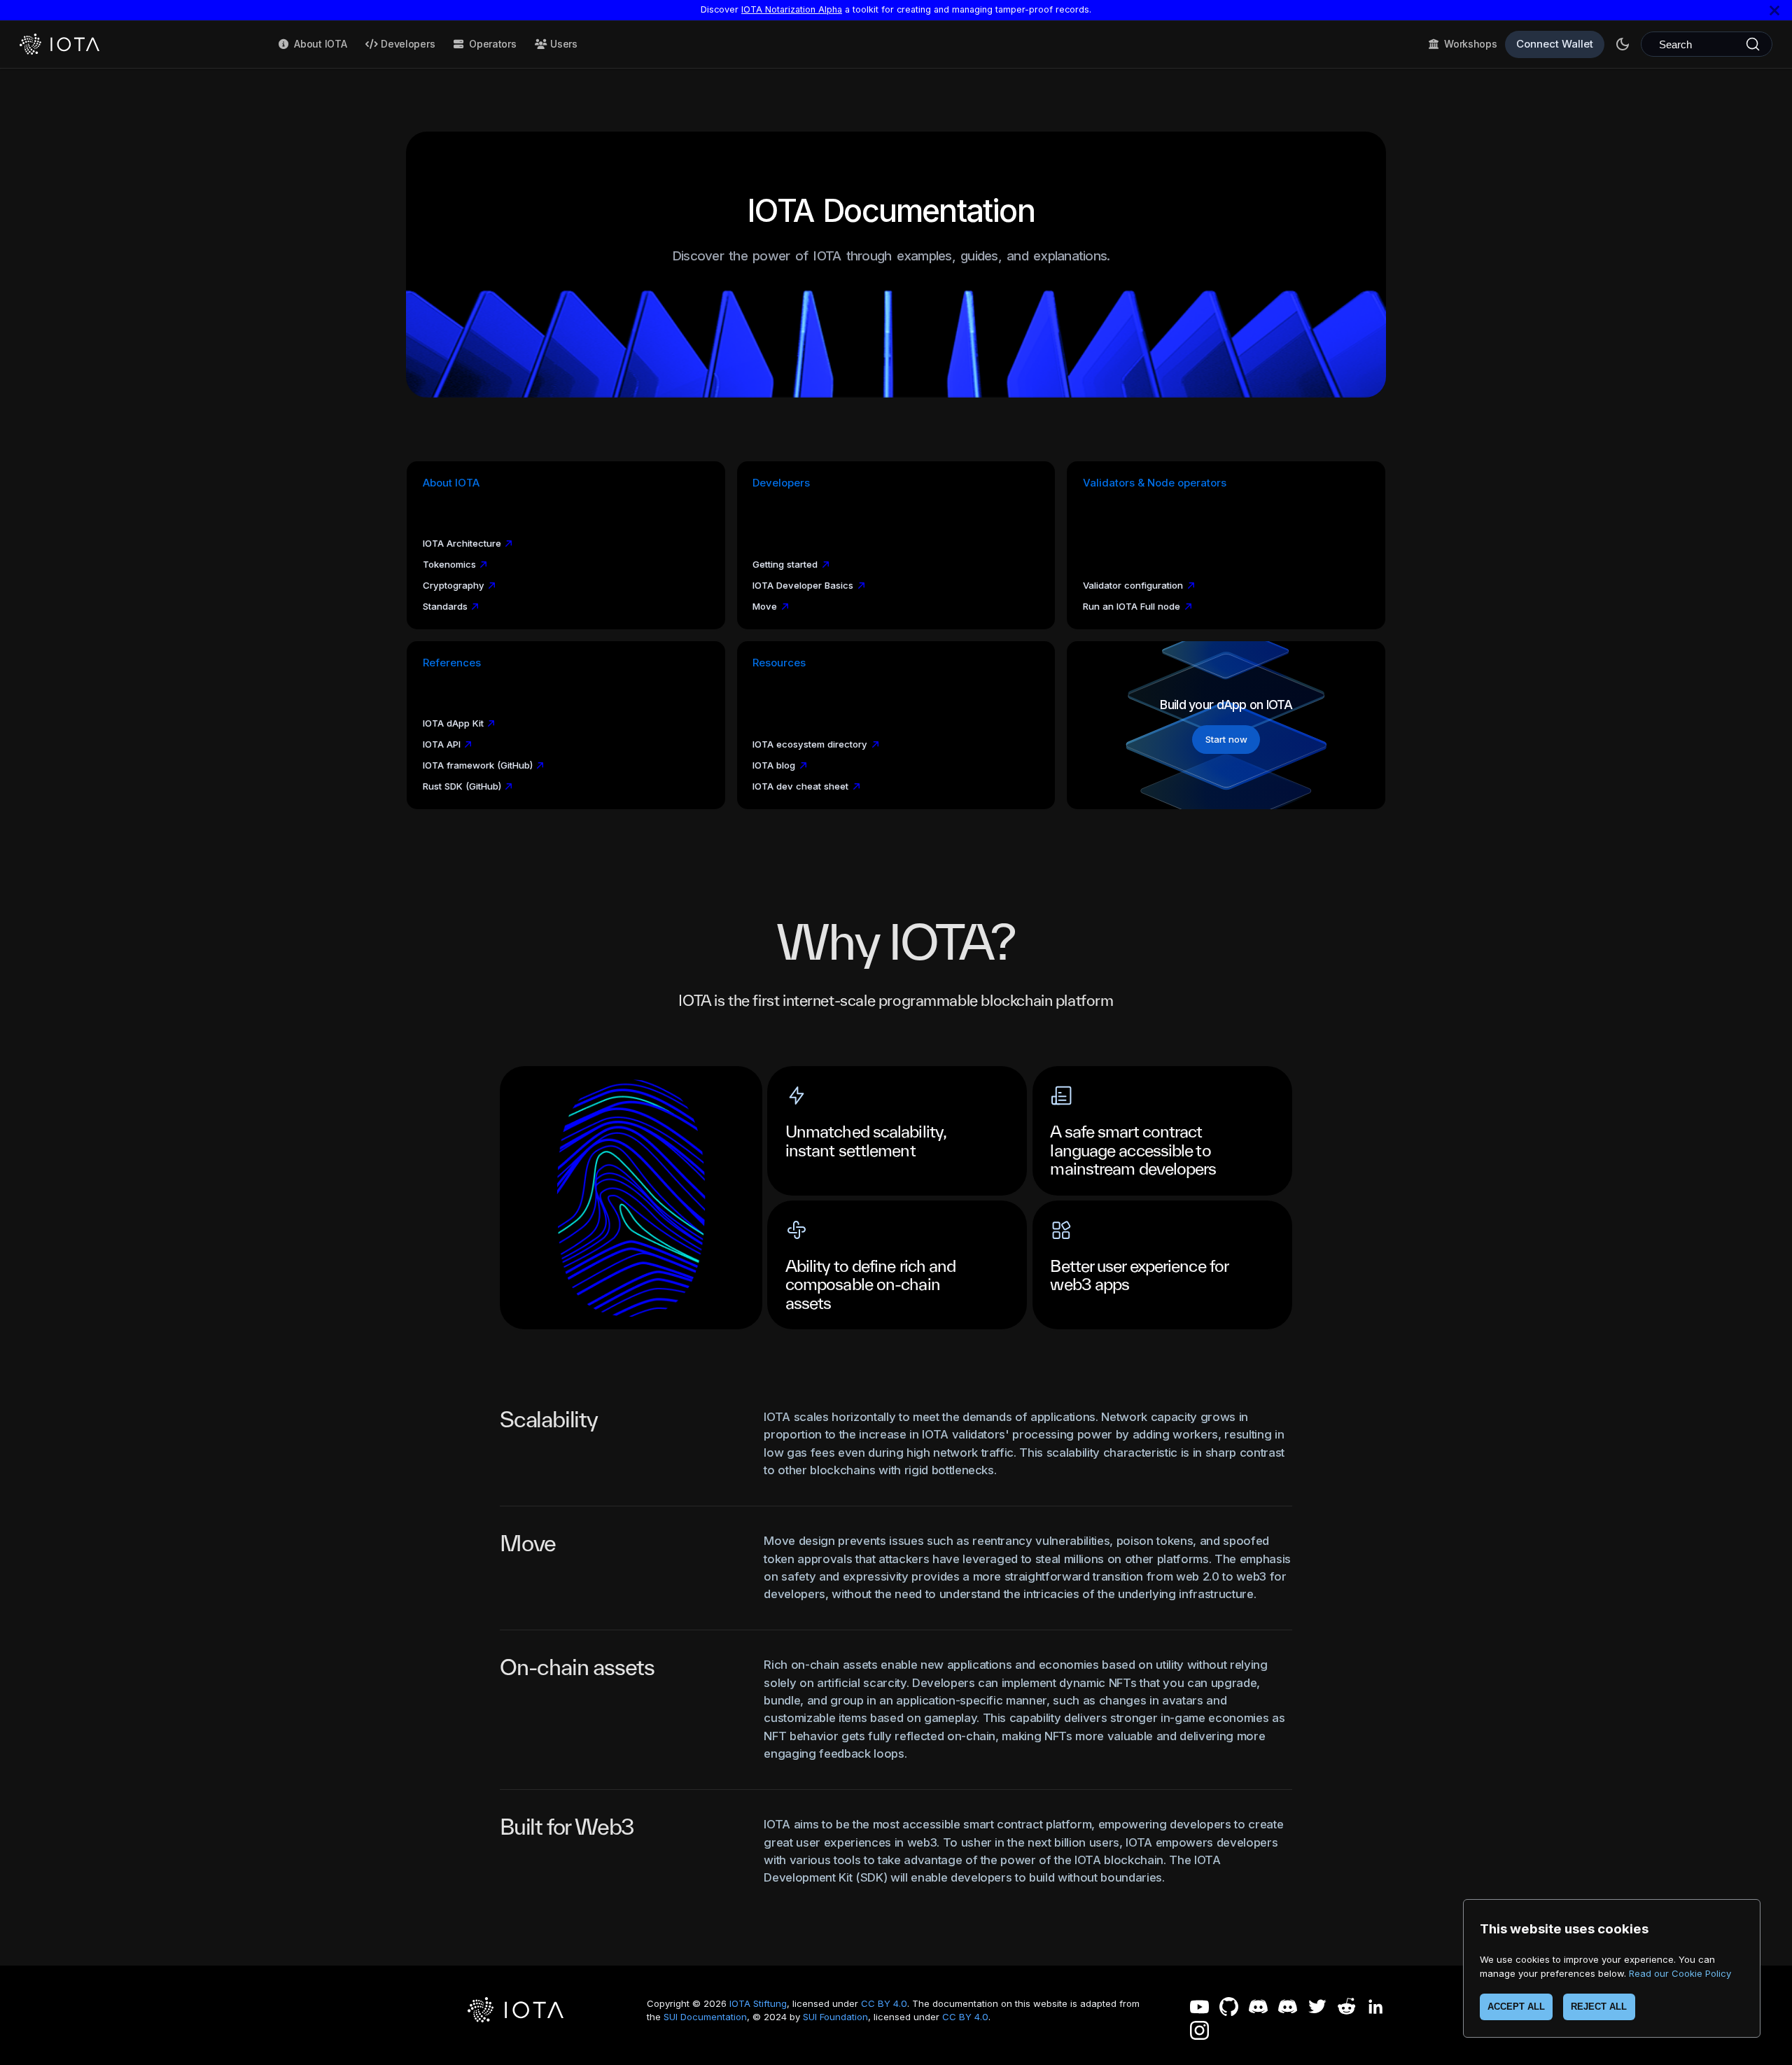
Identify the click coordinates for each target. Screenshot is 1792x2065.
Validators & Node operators (1155, 483)
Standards (445, 606)
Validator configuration (1133, 585)
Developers (408, 44)
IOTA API (442, 744)
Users (564, 44)
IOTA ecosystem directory (810, 744)
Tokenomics (449, 564)
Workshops (1470, 44)
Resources (779, 663)
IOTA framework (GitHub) (478, 765)
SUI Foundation (835, 2017)
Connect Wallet (1555, 44)
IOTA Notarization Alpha (792, 9)
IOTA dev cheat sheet (800, 786)
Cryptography (454, 585)
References (452, 663)
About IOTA (320, 44)
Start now (1226, 739)
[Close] (1774, 10)
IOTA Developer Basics (803, 585)
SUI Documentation (705, 2017)
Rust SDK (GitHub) (462, 786)
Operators (492, 44)
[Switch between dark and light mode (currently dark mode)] (1623, 44)
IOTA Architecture (462, 543)
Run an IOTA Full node (1132, 606)
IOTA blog (774, 765)
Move (765, 606)
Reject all (1599, 2007)
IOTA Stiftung (758, 2003)
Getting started (785, 564)
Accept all (1516, 2007)
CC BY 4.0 (884, 2003)
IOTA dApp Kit (453, 723)
